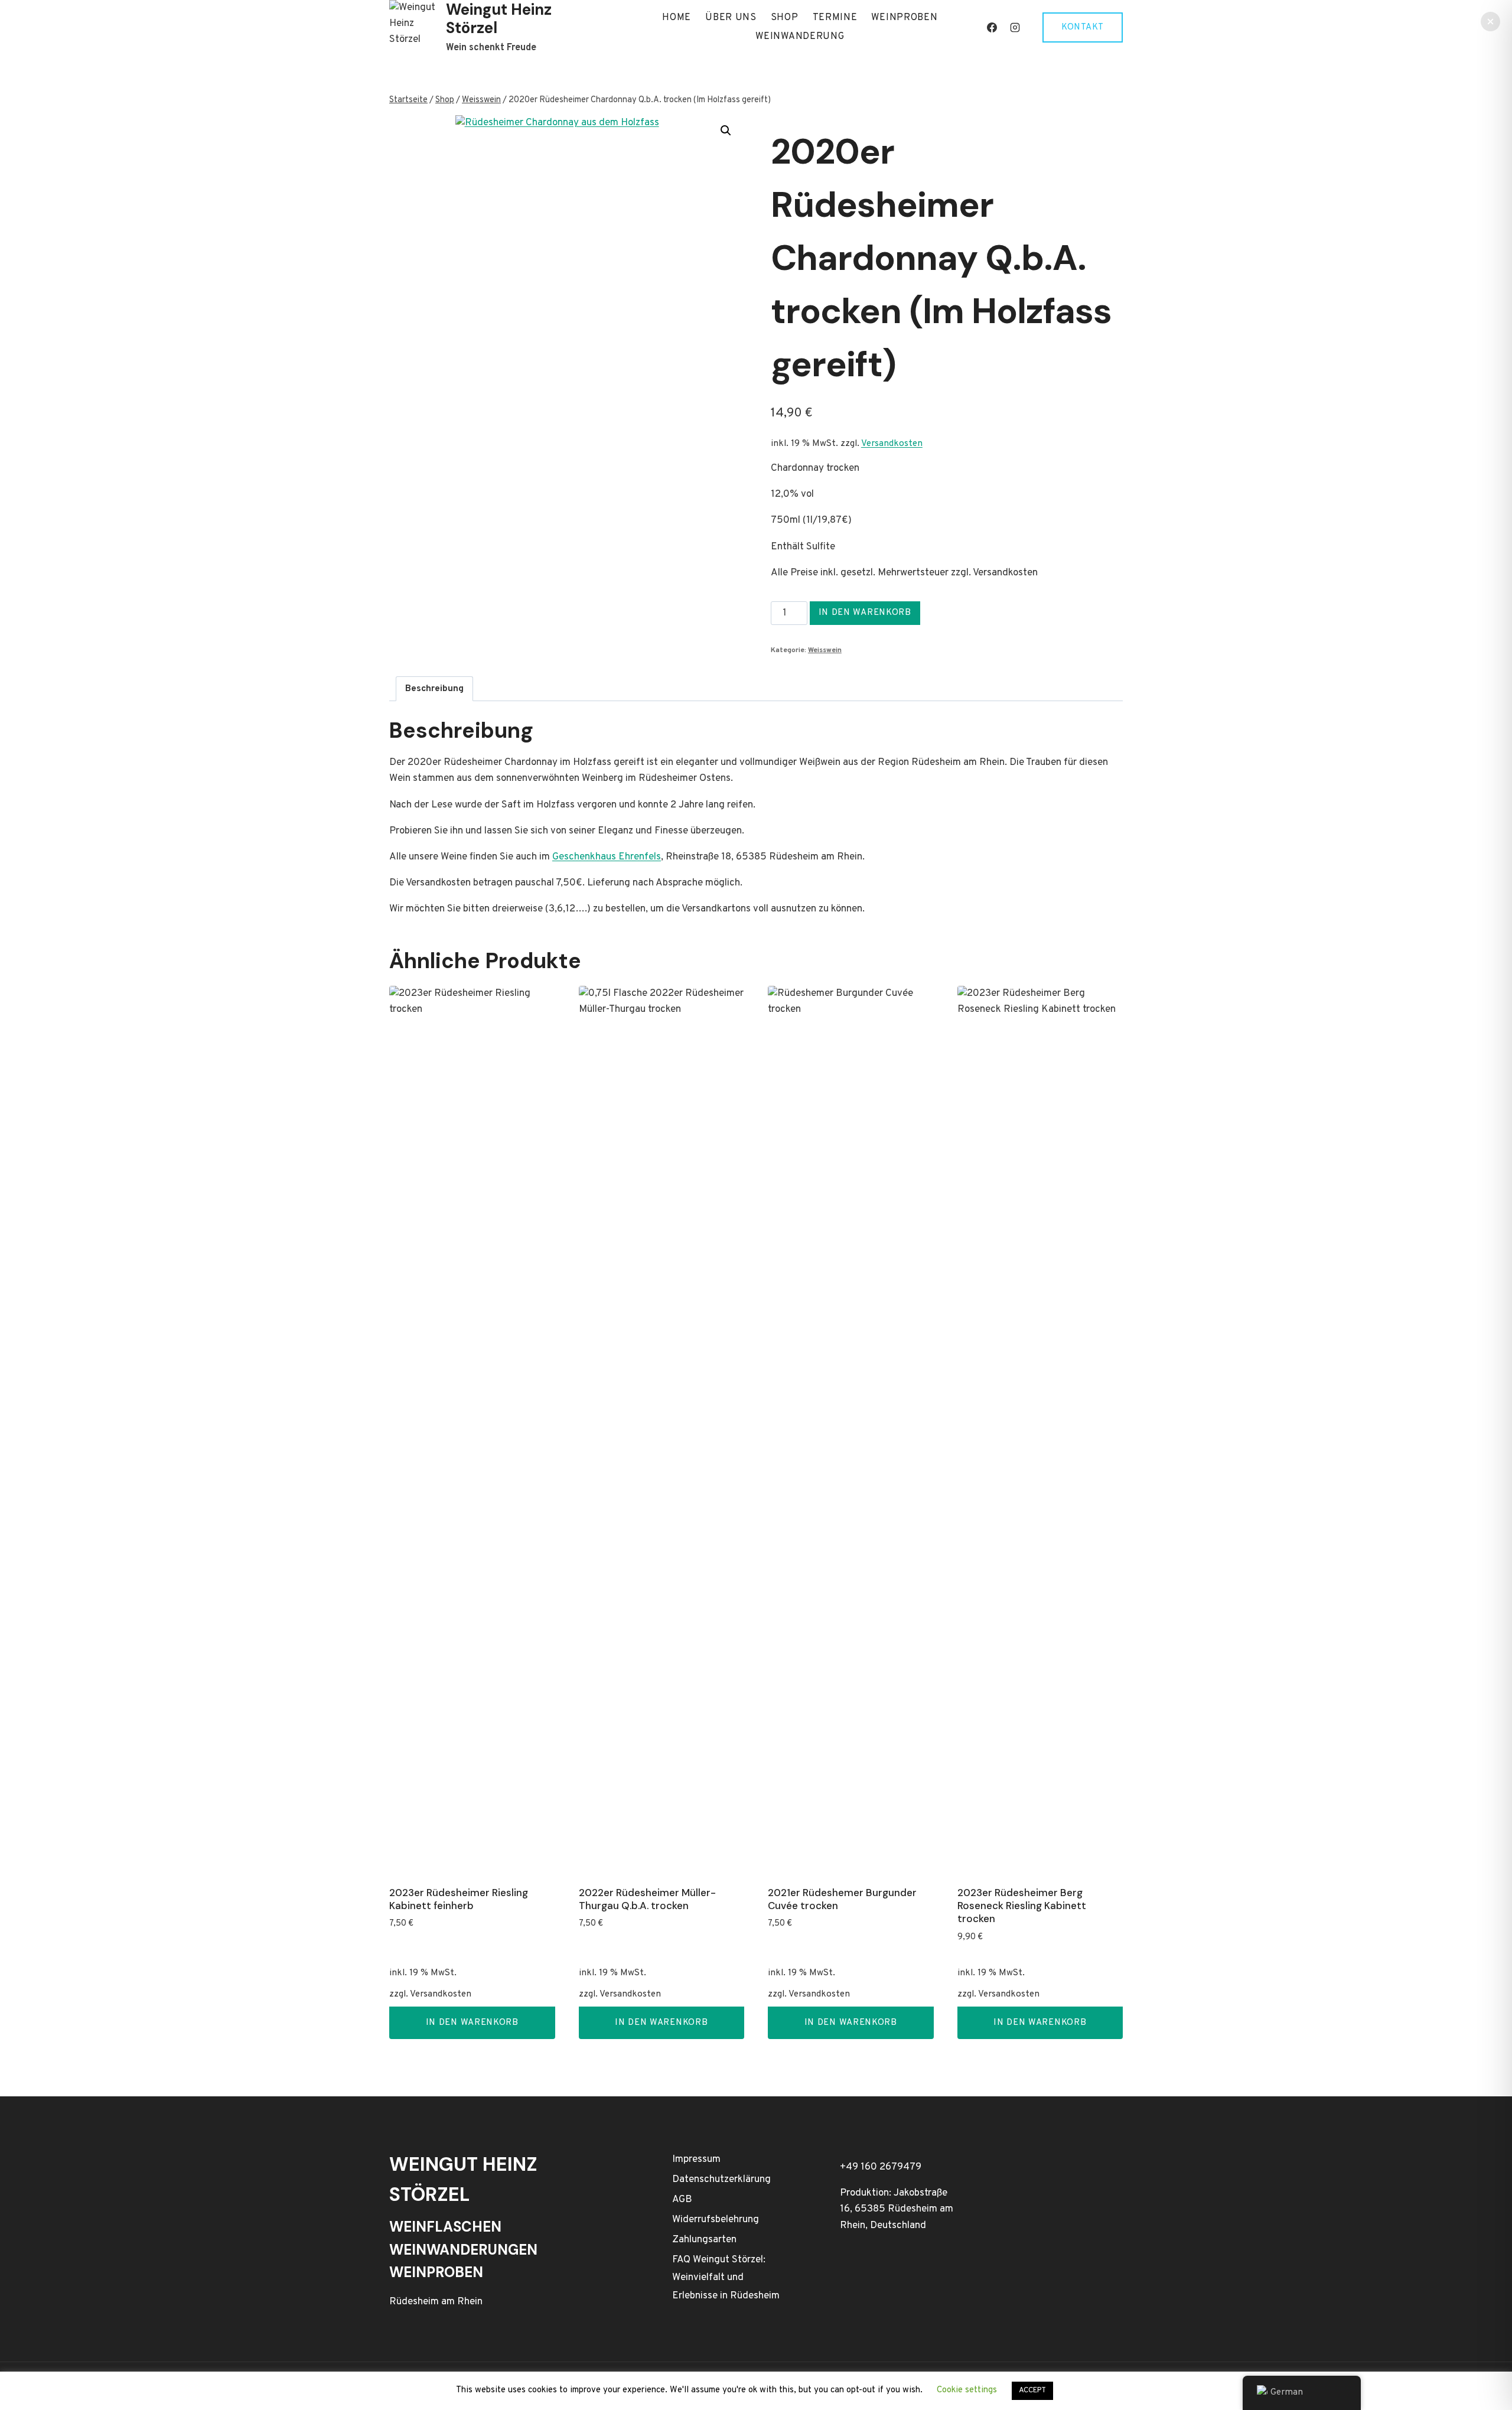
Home (677, 18)
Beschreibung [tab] (434, 689)
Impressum (696, 2160)
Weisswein (825, 650)
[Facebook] (992, 28)
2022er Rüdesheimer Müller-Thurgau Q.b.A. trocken (647, 1899)
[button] (726, 131)
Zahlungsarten (704, 2240)
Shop (785, 18)
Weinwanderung (800, 37)
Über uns (731, 18)
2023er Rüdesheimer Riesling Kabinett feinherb (459, 1899)
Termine (835, 18)
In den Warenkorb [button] (472, 2023)
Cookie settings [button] (967, 2390)
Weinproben (904, 18)
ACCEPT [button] (1032, 2391)
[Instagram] (1015, 28)
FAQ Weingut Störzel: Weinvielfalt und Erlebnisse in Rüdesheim (726, 2278)
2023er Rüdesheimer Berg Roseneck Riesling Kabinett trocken (1022, 1906)
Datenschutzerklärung (721, 2180)
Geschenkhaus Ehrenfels (607, 857)
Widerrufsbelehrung (716, 2220)
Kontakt (1083, 27)
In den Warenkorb (865, 613)
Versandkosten (892, 444)
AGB (682, 2200)
